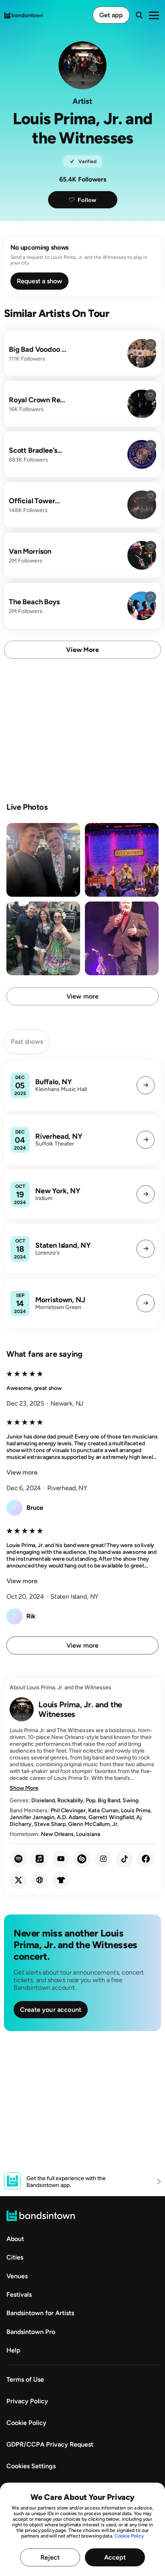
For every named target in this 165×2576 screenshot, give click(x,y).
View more (82, 650)
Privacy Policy (27, 2401)
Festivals (19, 2295)
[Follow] (151, 345)
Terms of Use (25, 2379)
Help (13, 2350)
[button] (146, 1085)
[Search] (139, 15)
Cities (15, 2257)
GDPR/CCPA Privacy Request (50, 2444)
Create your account (51, 2010)
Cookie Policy (129, 2536)
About (15, 2239)
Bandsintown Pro (31, 2332)
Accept (115, 2557)
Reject (50, 2557)
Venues (17, 2276)
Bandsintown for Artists (40, 2313)
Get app (111, 15)
